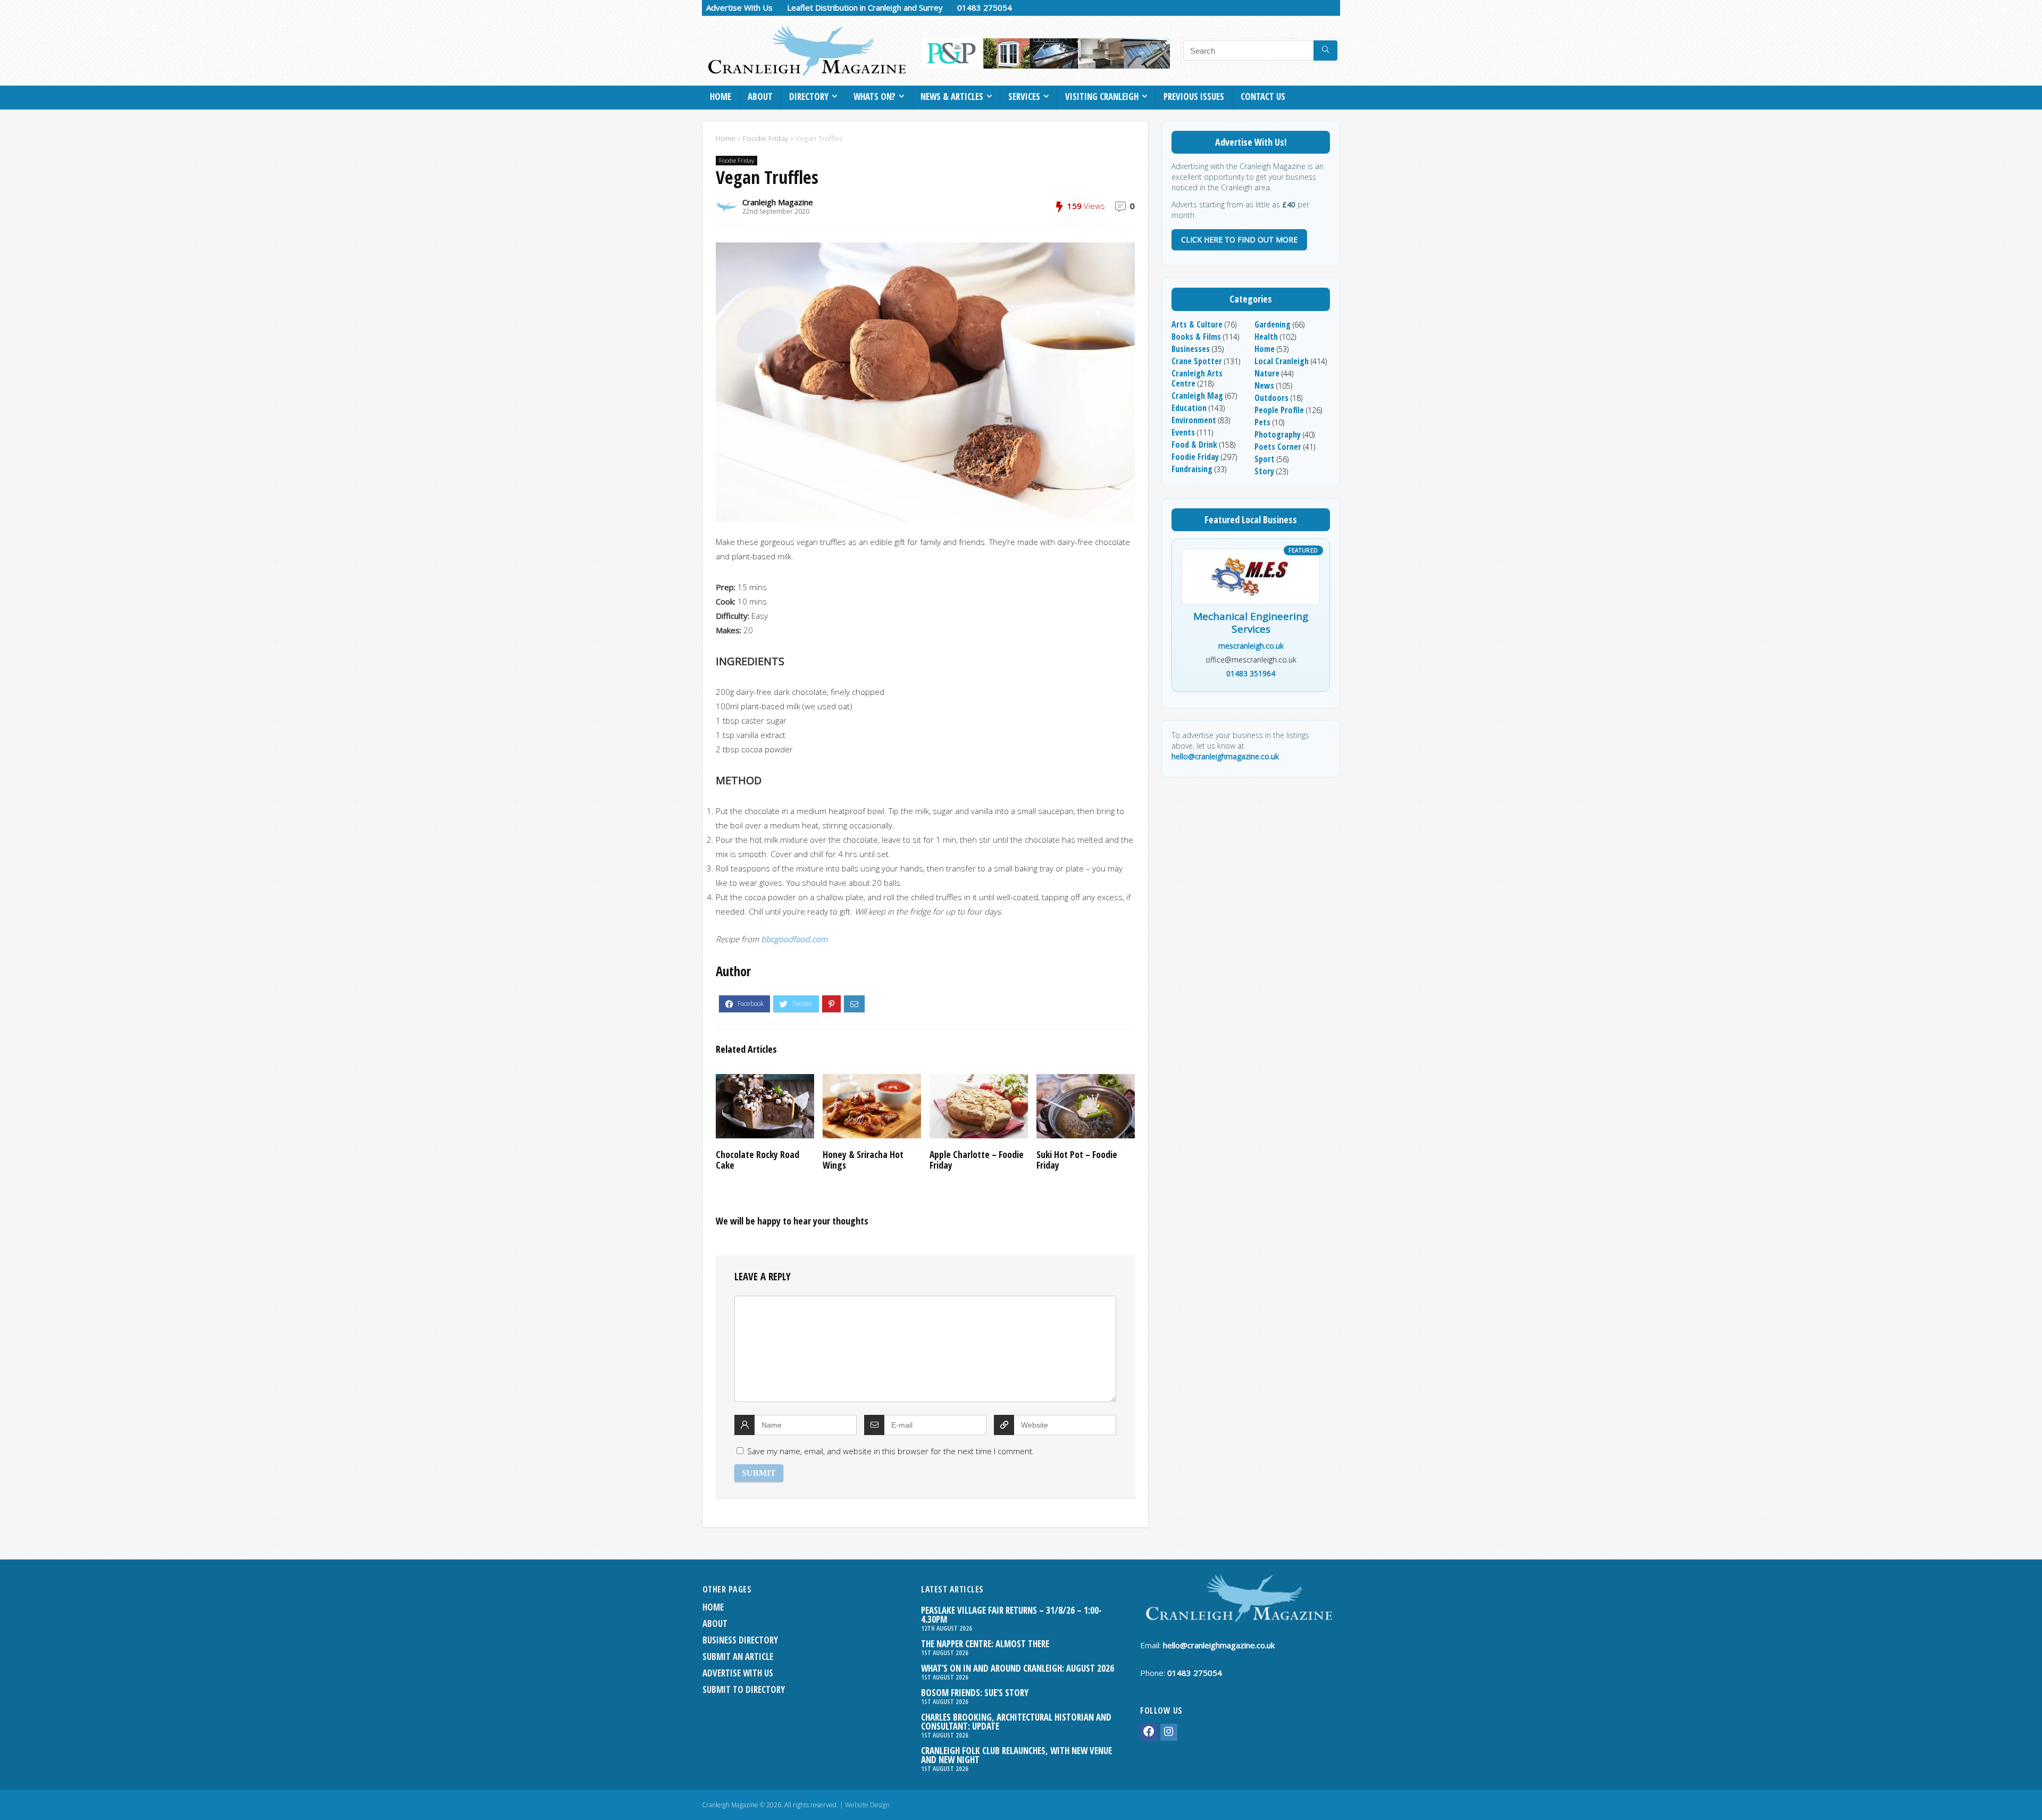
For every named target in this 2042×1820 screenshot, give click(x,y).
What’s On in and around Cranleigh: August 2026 (1018, 1668)
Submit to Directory (744, 1689)
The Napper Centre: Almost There (985, 1644)
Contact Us (1263, 97)
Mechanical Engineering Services (1251, 623)
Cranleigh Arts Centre (1197, 378)
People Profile (1279, 410)
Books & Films (1196, 337)
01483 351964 (1251, 673)
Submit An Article (738, 1657)
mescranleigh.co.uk (1251, 646)
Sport (1265, 459)
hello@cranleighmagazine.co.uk (1225, 756)
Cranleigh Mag (1197, 396)
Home (721, 97)
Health (1266, 337)
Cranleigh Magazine (778, 202)
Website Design (867, 1805)
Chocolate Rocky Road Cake (758, 1160)
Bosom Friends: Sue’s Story (975, 1693)
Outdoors (1271, 398)
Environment (1194, 420)
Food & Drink (1194, 444)
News (1264, 385)
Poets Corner (1278, 447)
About (760, 97)
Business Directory (740, 1640)
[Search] (1325, 51)
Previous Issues (1194, 97)
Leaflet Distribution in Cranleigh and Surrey (865, 7)
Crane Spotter (1197, 361)
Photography (1278, 434)
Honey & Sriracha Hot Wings (863, 1160)
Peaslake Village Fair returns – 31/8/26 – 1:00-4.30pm (1011, 1615)
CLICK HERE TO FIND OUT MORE (1239, 240)
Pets (1262, 422)
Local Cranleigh (1282, 361)
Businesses (1191, 349)
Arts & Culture (1197, 324)
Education (1189, 408)
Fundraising (1192, 469)
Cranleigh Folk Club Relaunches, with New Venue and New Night (1016, 1755)
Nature (1267, 373)
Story (1264, 471)
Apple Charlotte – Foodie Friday (977, 1160)
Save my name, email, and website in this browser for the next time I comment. (891, 1451)
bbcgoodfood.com (794, 939)
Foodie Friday (765, 138)
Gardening (1273, 324)
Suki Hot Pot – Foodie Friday (1077, 1160)
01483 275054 (985, 7)
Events (1183, 432)
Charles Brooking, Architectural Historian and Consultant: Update (1016, 1722)
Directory (809, 97)
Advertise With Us (739, 7)
